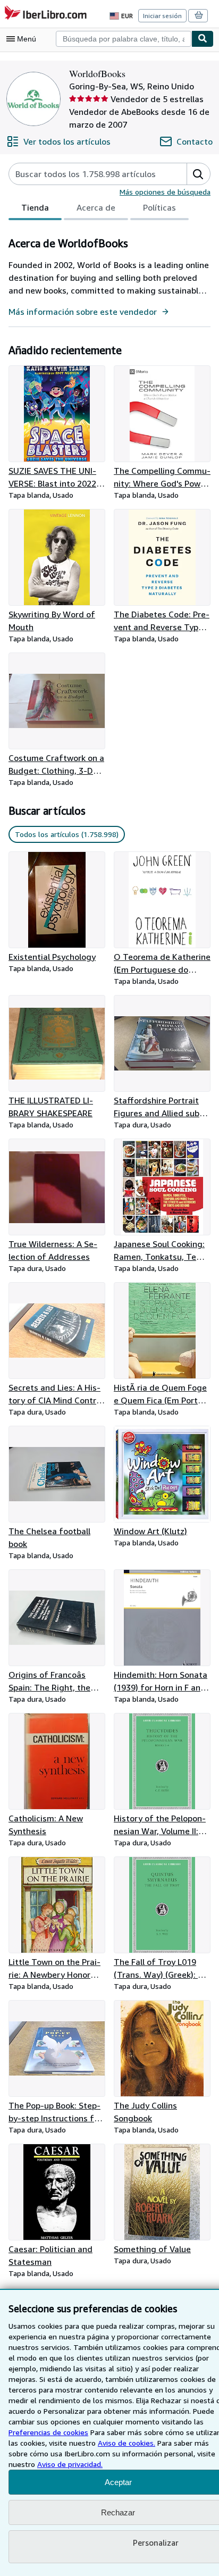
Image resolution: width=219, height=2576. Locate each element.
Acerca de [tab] (96, 207)
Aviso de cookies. (127, 2443)
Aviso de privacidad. (70, 2464)
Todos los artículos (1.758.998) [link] (67, 834)
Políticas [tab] (159, 207)
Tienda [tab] (35, 207)
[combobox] (124, 39)
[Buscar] (203, 39)
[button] (198, 174)
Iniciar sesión (162, 16)
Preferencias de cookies (48, 2432)
